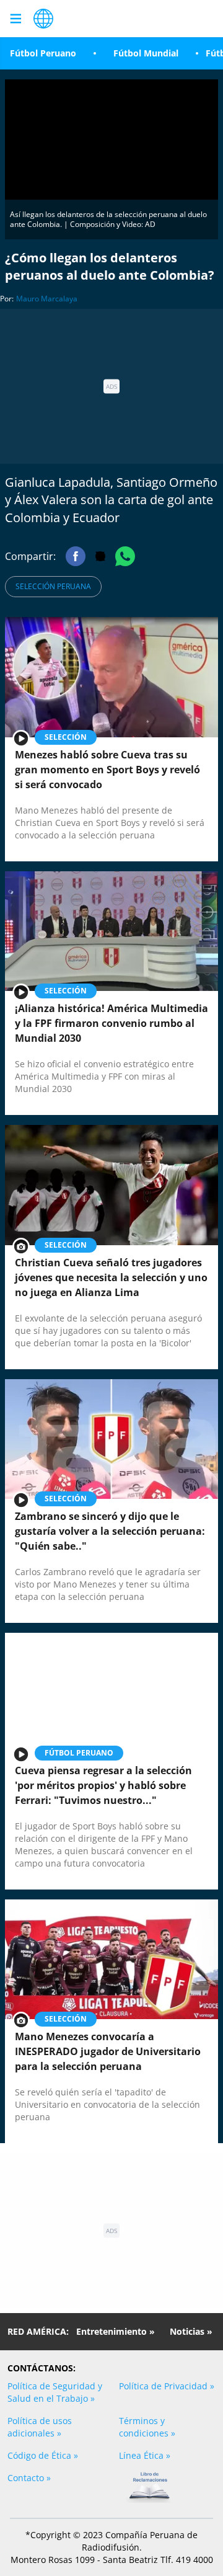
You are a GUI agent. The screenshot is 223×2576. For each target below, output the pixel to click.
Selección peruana (53, 586)
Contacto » (29, 2478)
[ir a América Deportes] (43, 19)
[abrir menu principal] (15, 19)
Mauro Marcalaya (47, 299)
